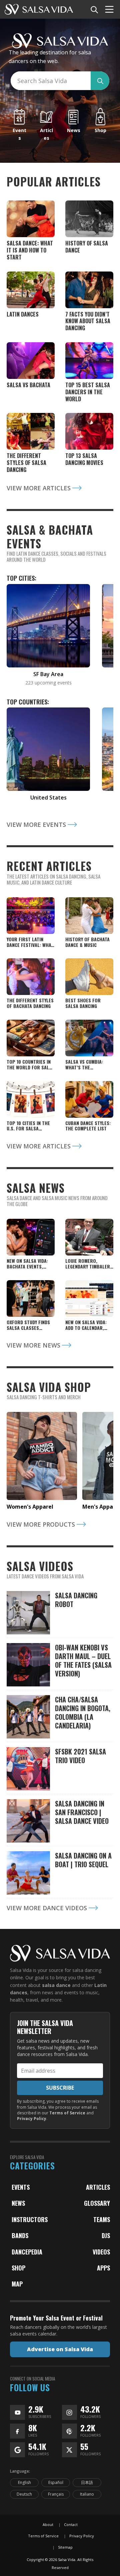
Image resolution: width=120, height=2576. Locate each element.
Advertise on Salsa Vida (60, 2349)
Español (56, 2482)
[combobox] (50, 81)
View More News (34, 1345)
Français (56, 2494)
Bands (20, 2235)
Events (21, 2187)
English (24, 2482)
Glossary (97, 2203)
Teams (102, 2219)
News (18, 2203)
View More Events (37, 825)
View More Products (42, 1524)
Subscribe (60, 2088)
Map (17, 2284)
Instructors (30, 2219)
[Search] (94, 9)
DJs (106, 2235)
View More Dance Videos (48, 1908)
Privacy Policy (32, 2119)
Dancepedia (27, 2252)
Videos (101, 2252)
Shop (18, 2268)
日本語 (87, 2482)
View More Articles (39, 488)
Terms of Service (67, 2113)
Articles (98, 2187)
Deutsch (24, 2494)
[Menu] (109, 9)
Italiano (87, 2494)
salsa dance (56, 1985)
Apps (103, 2268)
